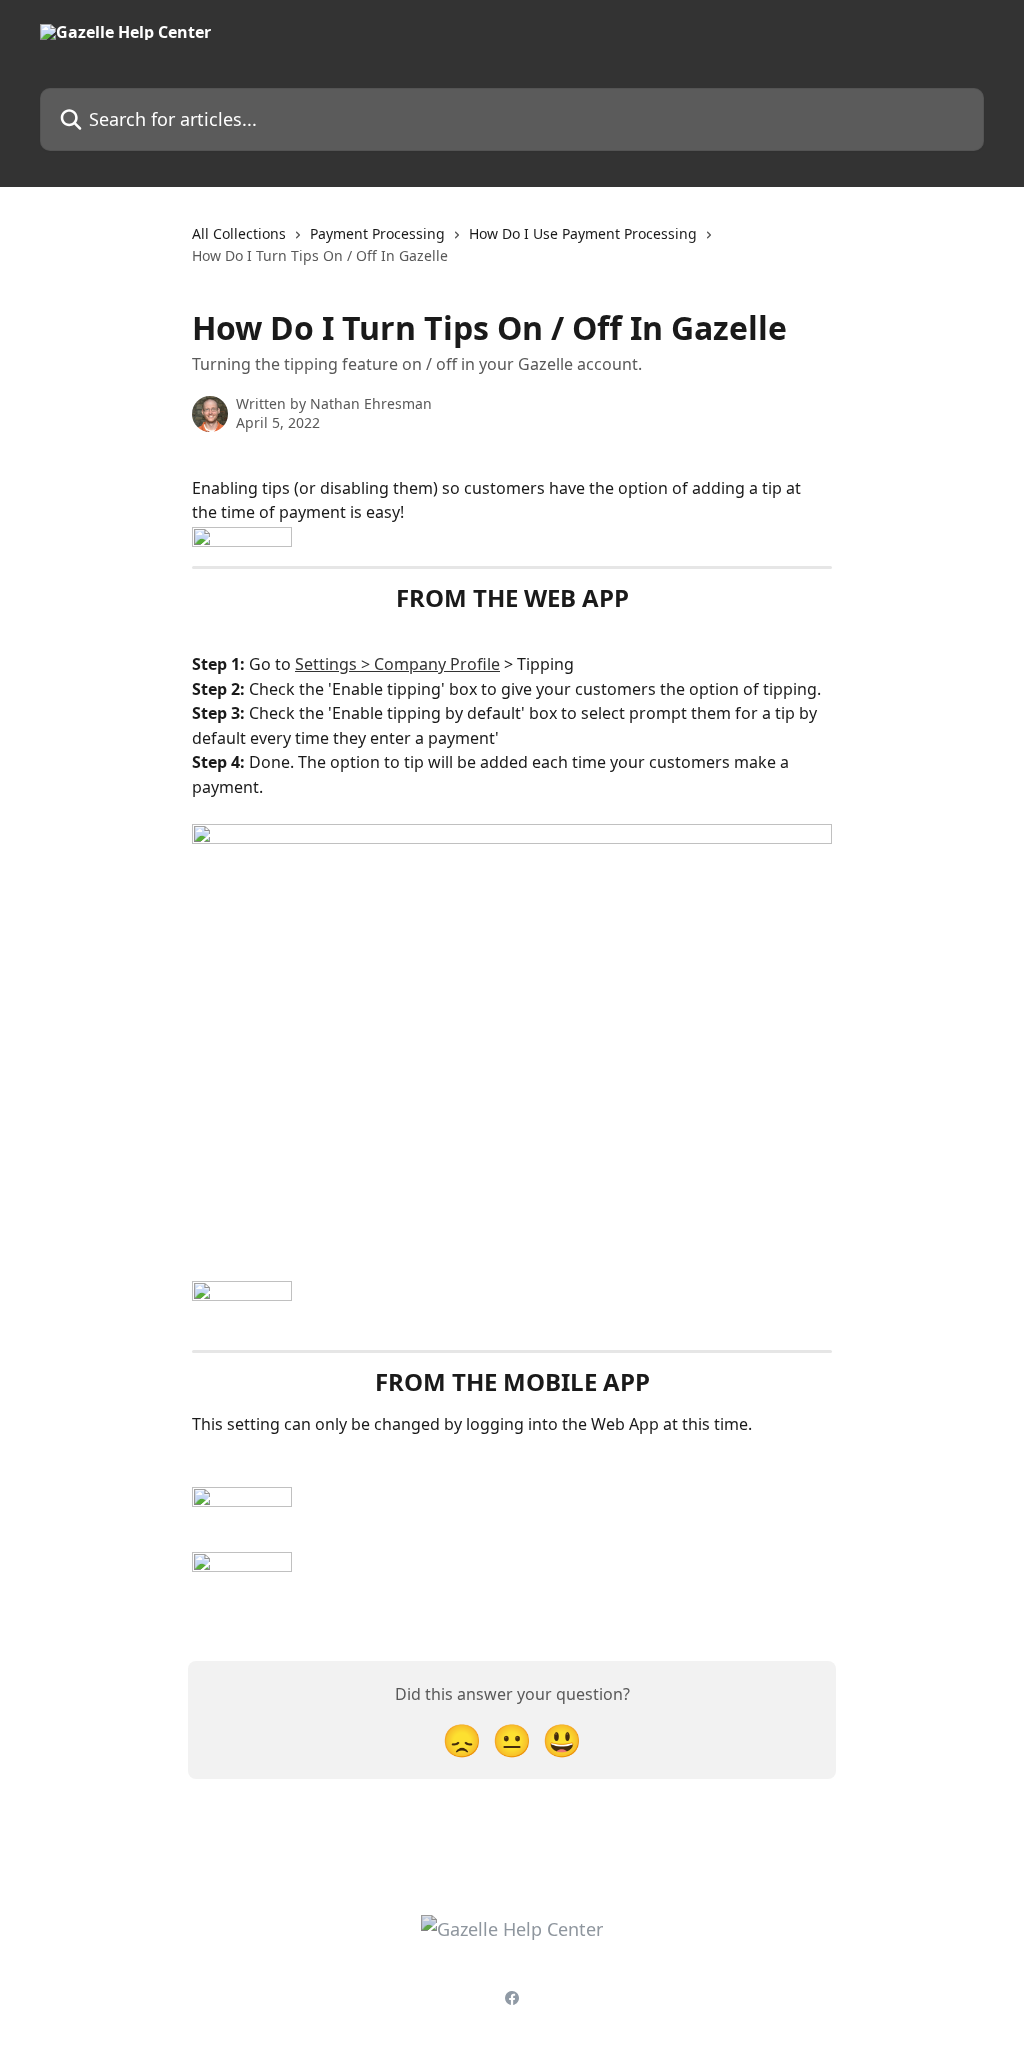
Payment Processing (377, 233)
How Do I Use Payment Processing (583, 233)
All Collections (239, 233)
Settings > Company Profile (397, 664)
